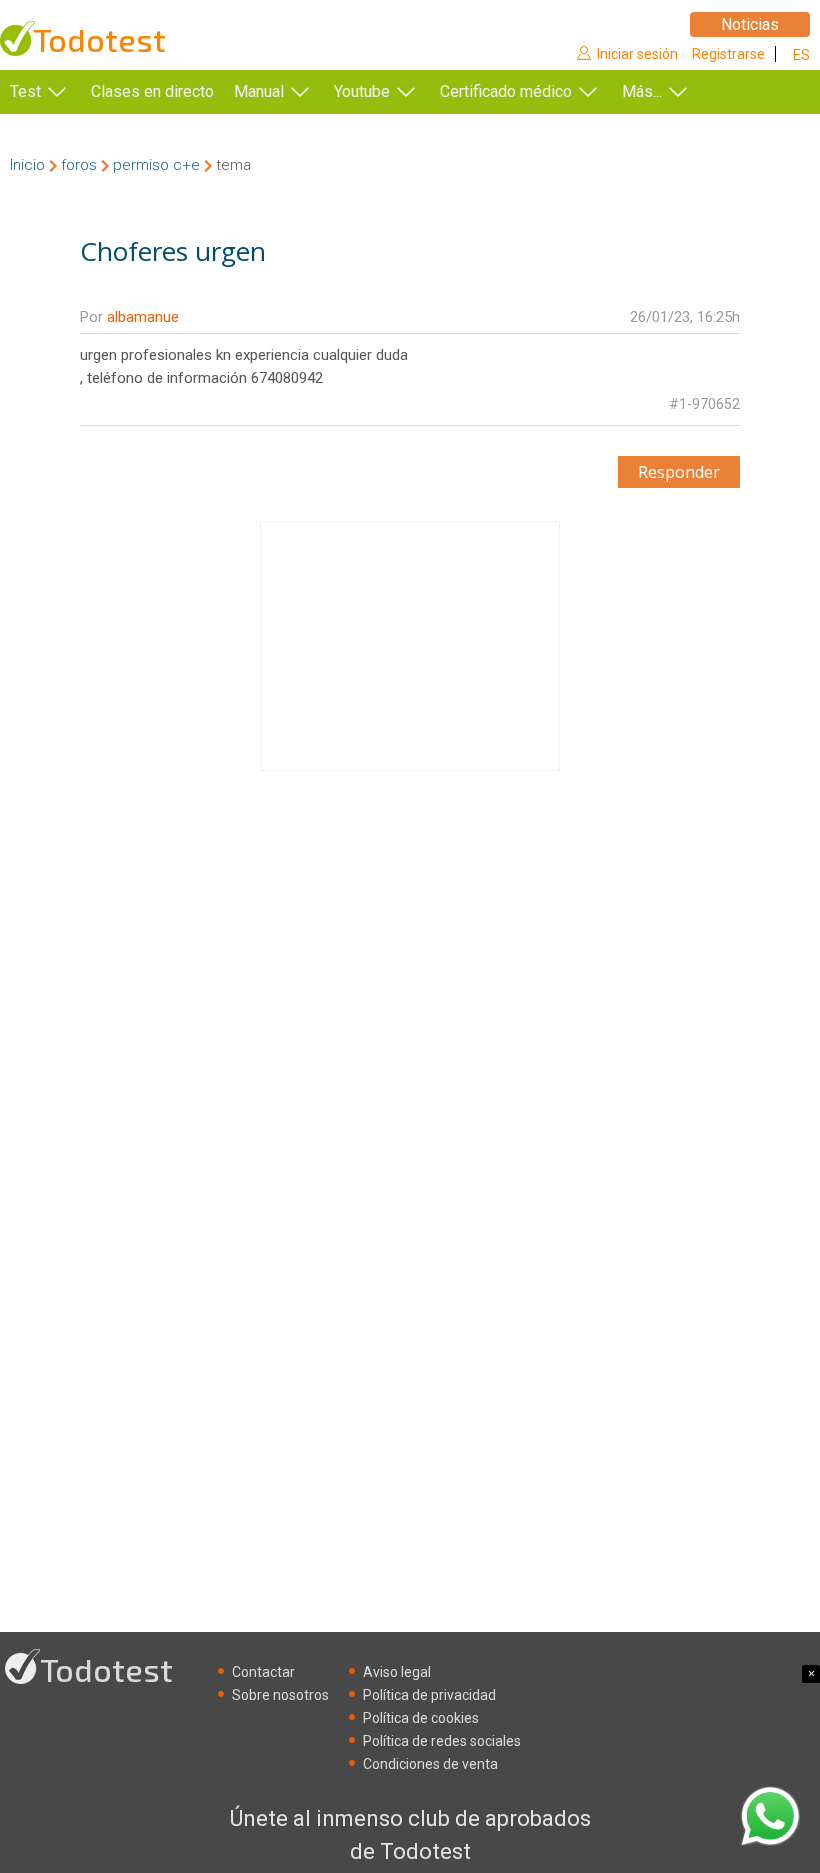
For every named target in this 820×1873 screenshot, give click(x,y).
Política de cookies (421, 1718)
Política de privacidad (429, 1695)
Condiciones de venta (430, 1764)
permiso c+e (156, 165)
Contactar (263, 1672)
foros (79, 165)
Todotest (99, 39)
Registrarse (728, 54)
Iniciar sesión (637, 54)
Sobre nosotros (280, 1695)
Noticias (750, 24)
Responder (679, 472)
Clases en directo (152, 91)
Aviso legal (397, 1672)
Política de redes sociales (442, 1741)
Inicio (27, 165)
